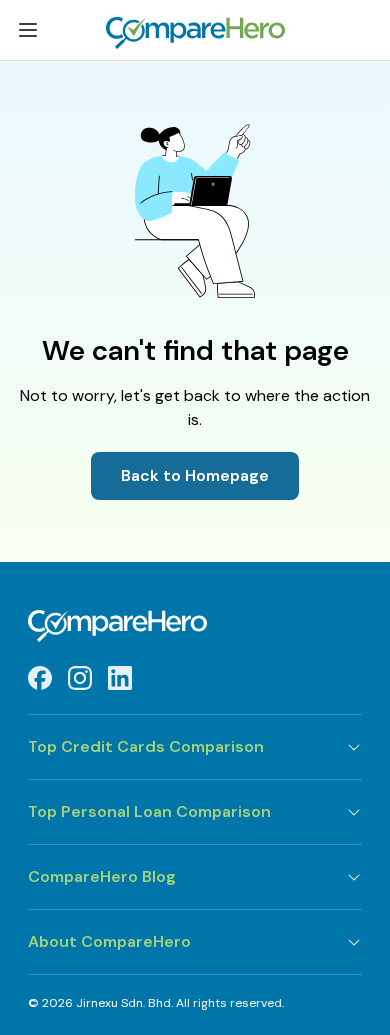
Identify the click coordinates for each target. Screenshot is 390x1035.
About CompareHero (109, 941)
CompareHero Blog (102, 876)
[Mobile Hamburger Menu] (28, 33)
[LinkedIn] (120, 678)
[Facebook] (40, 678)
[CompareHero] (195, 626)
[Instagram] (80, 678)
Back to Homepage (195, 475)
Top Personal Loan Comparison (149, 811)
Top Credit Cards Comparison (146, 746)
